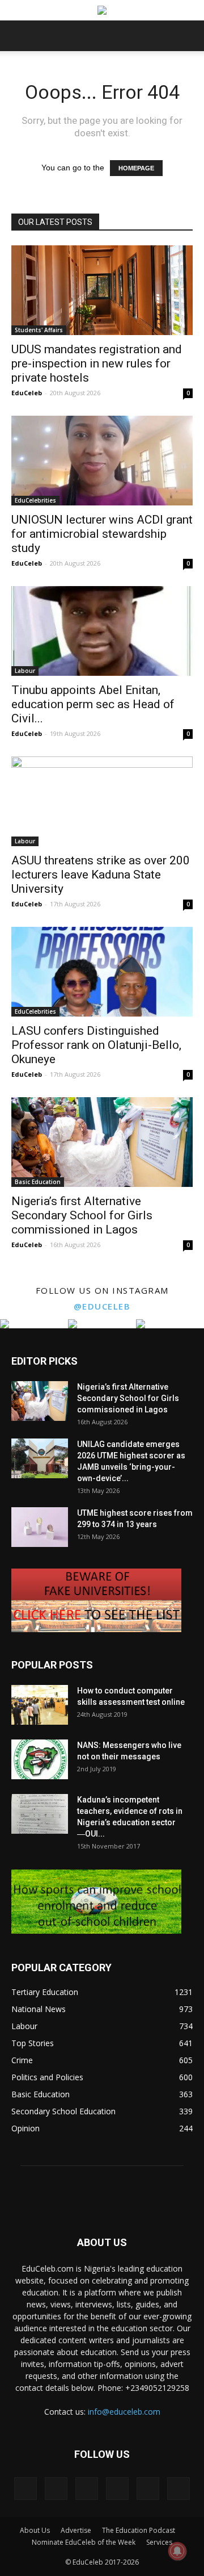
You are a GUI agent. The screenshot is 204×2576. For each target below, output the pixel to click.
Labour (25, 671)
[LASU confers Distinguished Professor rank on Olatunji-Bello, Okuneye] (102, 972)
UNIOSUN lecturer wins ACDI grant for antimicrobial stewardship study (102, 534)
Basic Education (38, 1182)
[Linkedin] (87, 2489)
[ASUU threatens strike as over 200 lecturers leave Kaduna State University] (102, 801)
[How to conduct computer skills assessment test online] (40, 1705)
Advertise (76, 2530)
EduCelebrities (35, 500)
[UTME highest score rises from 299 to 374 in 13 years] (40, 1527)
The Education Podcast (139, 2530)
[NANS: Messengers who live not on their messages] (40, 1759)
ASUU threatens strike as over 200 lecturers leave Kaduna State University (101, 875)
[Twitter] (148, 2489)
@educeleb (102, 1306)
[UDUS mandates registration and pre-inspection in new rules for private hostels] (102, 290)
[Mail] (117, 2489)
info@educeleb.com (124, 2412)
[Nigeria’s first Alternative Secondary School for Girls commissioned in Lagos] (102, 1142)
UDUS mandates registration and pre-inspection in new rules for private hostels (97, 363)
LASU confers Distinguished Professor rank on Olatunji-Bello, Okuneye (96, 1045)
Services (159, 2542)
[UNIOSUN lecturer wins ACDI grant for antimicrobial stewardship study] (102, 461)
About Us (35, 2530)
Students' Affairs (39, 330)
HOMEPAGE (136, 168)
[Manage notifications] (177, 2551)
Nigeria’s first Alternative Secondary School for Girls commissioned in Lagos (82, 1215)
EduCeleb (27, 393)
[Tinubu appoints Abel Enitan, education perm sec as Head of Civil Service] (102, 631)
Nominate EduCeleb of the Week (84, 2542)
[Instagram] (56, 2489)
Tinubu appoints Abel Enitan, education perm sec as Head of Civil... (93, 704)
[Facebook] (25, 2489)
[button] (188, 36)
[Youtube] (178, 2489)
